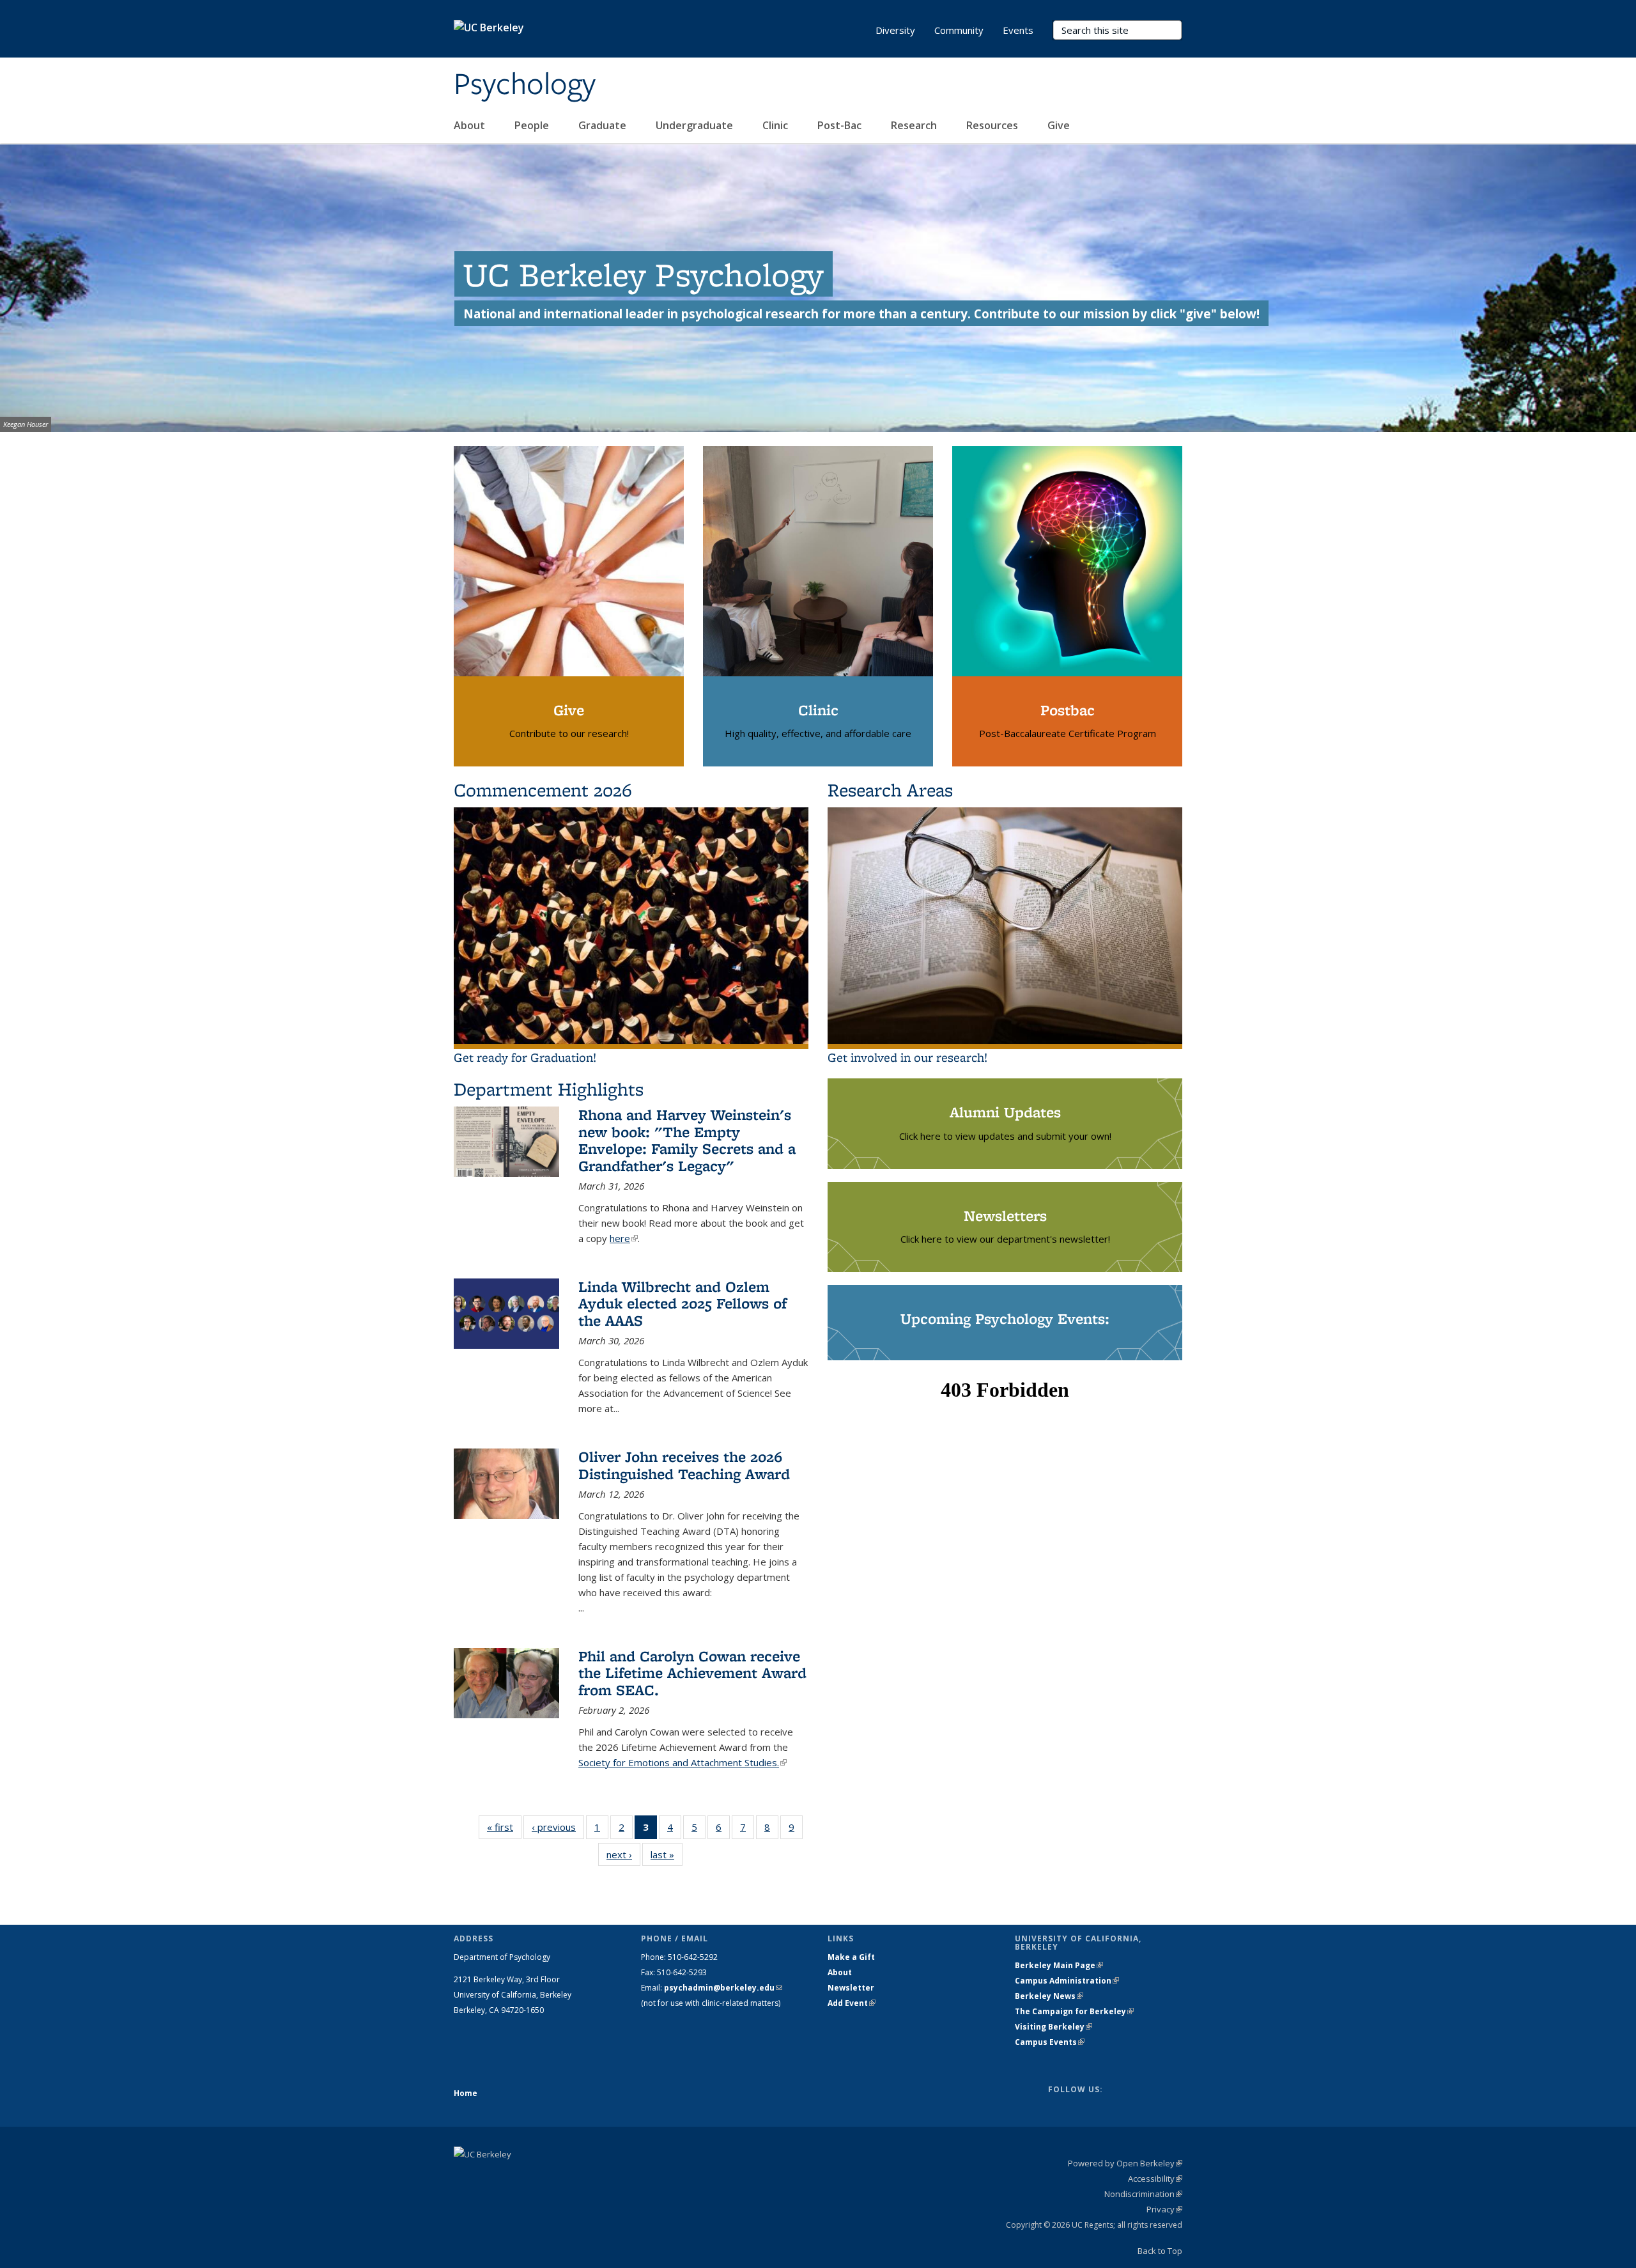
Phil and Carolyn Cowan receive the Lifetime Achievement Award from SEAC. (692, 1673)
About (471, 125)
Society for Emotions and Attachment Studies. (683, 1762)
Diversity (895, 30)
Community (959, 30)
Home (466, 2093)
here (624, 1238)
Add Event (852, 2003)
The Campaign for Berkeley (1074, 2011)
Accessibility (1155, 2179)
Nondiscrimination (1143, 2194)
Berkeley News (1049, 1996)
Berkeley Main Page (1059, 1965)
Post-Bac (841, 125)
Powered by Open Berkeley (1125, 2163)
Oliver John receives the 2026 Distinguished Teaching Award (684, 1465)
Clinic (776, 125)
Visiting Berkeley (1053, 2027)
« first (504, 1830)
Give (1060, 125)
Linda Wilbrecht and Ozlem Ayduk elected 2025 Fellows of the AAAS (683, 1303)
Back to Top (1160, 2251)
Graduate (604, 125)
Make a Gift (851, 1957)
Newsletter (851, 1988)
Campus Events (1050, 2042)
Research (915, 125)
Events (1018, 30)
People (533, 125)
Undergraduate (696, 125)
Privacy (1164, 2209)
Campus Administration (1067, 1981)
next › (623, 1857)
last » (667, 1857)
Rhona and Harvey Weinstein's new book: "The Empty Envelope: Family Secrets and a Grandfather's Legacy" (687, 1140)
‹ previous (558, 1830)
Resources (993, 125)
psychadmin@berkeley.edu (723, 1988)
